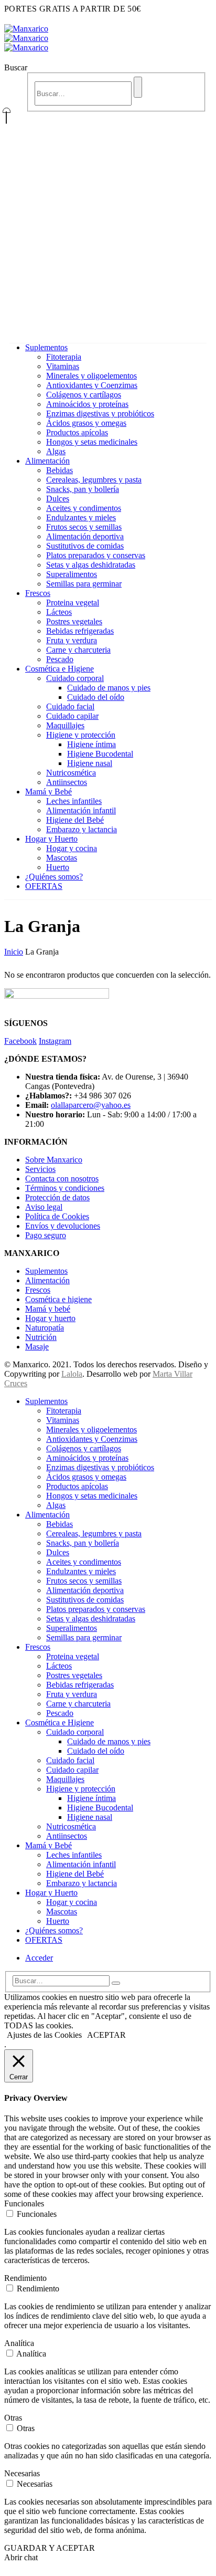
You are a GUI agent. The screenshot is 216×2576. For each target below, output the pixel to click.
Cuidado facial (70, 706)
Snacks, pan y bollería (83, 489)
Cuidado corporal (75, 678)
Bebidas (60, 470)
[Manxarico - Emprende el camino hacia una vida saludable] (26, 38)
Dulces (58, 499)
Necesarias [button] (22, 2473)
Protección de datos (57, 1197)
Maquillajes (65, 725)
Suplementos (46, 347)
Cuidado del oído (96, 697)
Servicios (40, 1169)
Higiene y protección (81, 735)
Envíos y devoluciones (63, 1226)
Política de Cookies (57, 1216)
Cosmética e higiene (58, 1299)
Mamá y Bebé (48, 792)
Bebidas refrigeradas (80, 631)
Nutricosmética (71, 773)
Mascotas (62, 858)
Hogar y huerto (50, 1318)
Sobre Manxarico (54, 1160)
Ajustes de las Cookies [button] (44, 2035)
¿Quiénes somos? (54, 877)
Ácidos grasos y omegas (86, 423)
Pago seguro (46, 1235)
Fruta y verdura (72, 640)
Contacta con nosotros (62, 1179)
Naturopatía (45, 1328)
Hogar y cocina (72, 848)
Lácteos (59, 612)
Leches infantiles (74, 801)
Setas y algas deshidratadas (91, 565)
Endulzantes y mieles (81, 517)
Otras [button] (13, 2418)
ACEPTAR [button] (106, 2035)
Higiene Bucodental (100, 754)
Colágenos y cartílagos (84, 395)
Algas (56, 451)
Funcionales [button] (24, 2203)
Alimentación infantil (81, 810)
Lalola (72, 1374)
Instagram (55, 1041)
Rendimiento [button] (25, 2278)
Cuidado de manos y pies (109, 688)
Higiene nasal (90, 763)
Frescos (38, 593)
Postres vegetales (74, 621)
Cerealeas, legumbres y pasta (94, 480)
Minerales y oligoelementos (91, 376)
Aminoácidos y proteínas (87, 404)
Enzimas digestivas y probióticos (100, 413)
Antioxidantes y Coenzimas (92, 385)
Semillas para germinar (84, 584)
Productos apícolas (77, 432)
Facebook (20, 1041)
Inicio (14, 952)
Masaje (37, 1347)
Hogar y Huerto (51, 839)
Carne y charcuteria (78, 650)
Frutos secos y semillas (84, 527)
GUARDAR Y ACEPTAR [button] (50, 2548)
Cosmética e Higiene (60, 669)
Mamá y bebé (48, 1309)
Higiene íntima (91, 744)
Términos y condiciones (65, 1188)
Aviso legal (44, 1207)
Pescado (60, 659)
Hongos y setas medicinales (92, 442)
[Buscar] (138, 87)
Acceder (39, 1958)
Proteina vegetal (73, 603)
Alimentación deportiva (85, 536)
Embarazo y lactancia (82, 829)
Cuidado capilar (72, 716)
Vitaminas (63, 366)
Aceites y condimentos (84, 508)
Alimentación (47, 461)
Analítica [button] (19, 2343)
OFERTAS (44, 886)
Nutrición (41, 1337)
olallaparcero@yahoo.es (91, 1105)
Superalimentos (72, 574)
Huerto (58, 867)
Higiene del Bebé (75, 820)
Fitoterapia (64, 357)
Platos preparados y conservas (96, 555)
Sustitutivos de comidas (85, 546)
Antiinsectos (67, 782)
